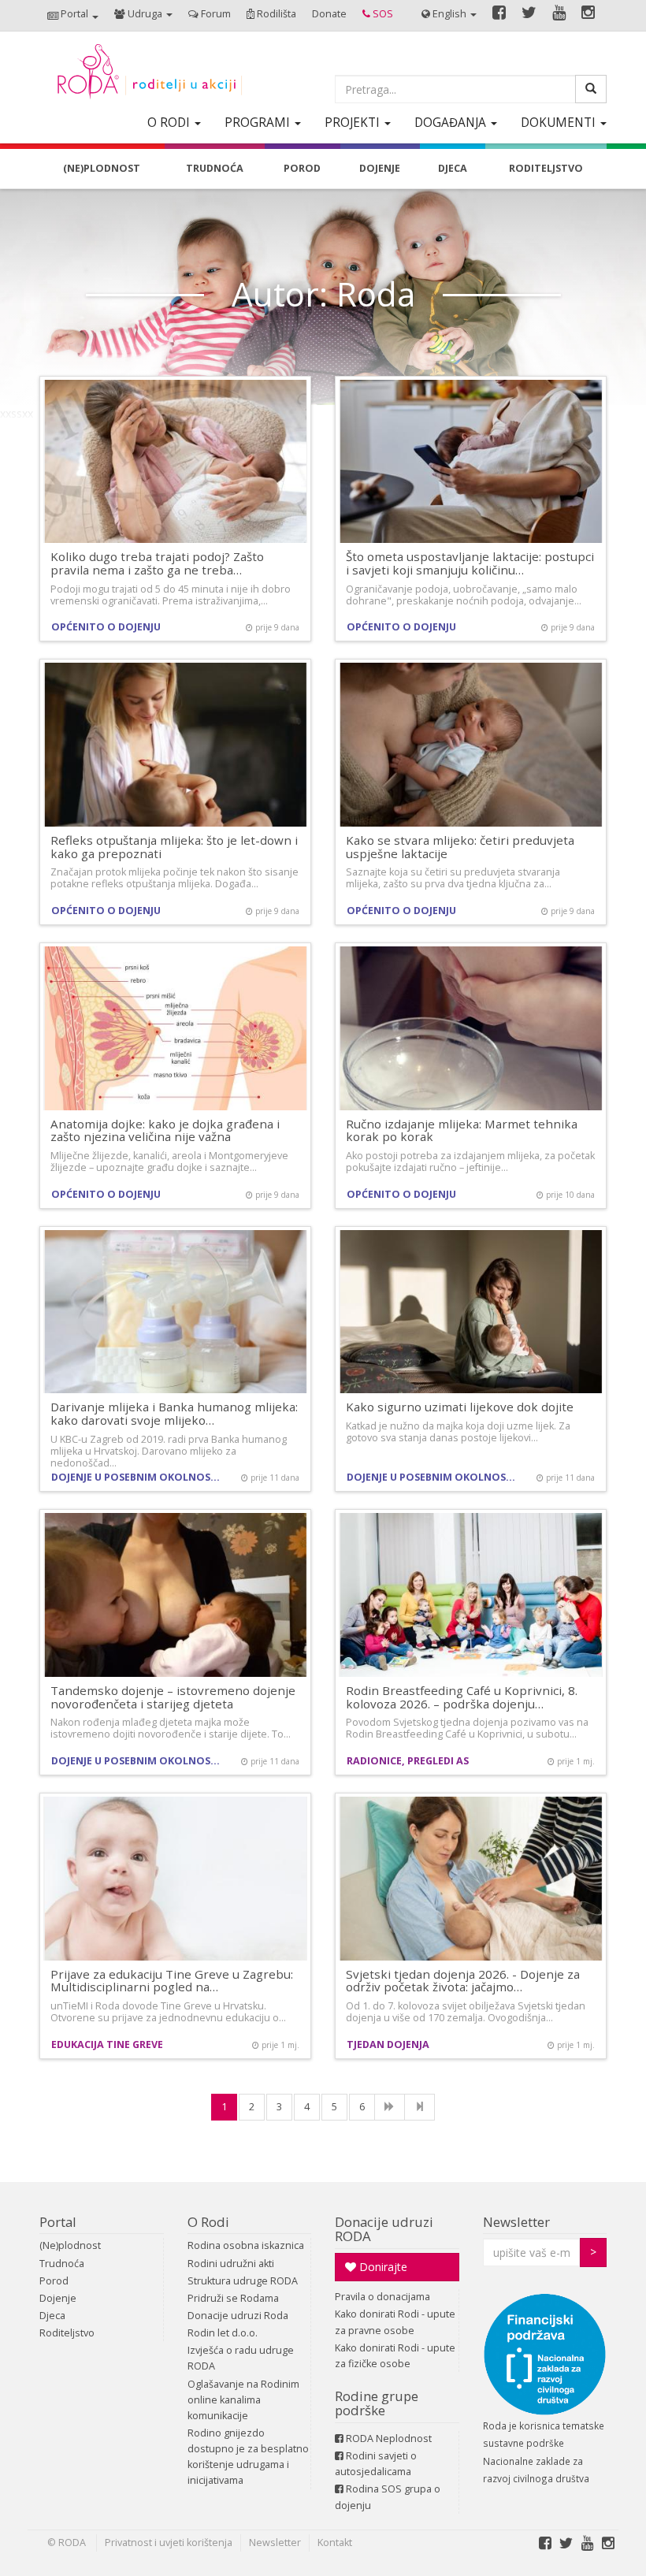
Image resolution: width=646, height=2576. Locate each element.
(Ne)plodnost (70, 2245)
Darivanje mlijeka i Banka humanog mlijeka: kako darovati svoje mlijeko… (174, 1413)
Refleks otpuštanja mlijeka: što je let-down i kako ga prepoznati (174, 847)
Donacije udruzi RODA (384, 2229)
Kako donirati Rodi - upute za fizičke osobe (395, 2356)
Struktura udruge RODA (243, 2281)
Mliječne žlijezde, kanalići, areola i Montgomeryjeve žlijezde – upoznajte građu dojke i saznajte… (169, 1162)
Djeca (52, 2316)
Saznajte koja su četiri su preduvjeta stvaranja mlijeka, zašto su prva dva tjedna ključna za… (453, 878)
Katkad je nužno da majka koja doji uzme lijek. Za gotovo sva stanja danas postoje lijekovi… (458, 1432)
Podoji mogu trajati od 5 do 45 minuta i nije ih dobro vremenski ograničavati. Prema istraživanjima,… (171, 595)
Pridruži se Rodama (233, 2298)
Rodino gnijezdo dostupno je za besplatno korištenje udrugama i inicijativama (248, 2457)
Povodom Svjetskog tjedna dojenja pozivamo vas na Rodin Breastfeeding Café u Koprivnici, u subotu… (467, 1728)
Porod (54, 2281)
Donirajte (382, 2267)
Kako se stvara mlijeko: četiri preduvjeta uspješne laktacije (460, 847)
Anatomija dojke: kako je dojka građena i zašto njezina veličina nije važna (165, 1130)
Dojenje (58, 2298)
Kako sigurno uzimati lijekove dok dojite (460, 1407)
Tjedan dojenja (388, 2044)
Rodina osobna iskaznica (246, 2245)
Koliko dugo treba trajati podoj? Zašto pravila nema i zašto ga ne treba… (157, 563)
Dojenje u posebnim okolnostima (140, 1477)
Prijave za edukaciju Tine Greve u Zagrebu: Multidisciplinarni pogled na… (172, 1981)
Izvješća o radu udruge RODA (241, 2358)
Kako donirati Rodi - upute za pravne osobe (395, 2322)
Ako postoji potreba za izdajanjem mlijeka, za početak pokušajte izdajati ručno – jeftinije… (470, 1162)
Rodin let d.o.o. (223, 2333)
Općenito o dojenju (106, 627)
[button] (73, 15)
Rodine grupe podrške (377, 2403)
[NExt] (390, 2107)
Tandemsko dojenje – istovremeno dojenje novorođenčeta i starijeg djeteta (173, 1697)
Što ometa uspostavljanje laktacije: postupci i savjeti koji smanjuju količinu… (470, 563)
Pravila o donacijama (382, 2297)
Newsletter (516, 2222)
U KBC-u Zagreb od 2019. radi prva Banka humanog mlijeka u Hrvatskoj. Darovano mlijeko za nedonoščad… (169, 1451)
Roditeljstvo (67, 2333)
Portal (58, 2222)
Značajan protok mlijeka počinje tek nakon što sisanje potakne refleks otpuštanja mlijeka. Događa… (174, 878)
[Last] (420, 2107)
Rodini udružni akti (231, 2264)
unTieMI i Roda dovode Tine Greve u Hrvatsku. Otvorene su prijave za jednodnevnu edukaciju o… (168, 2012)
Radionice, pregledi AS (408, 1761)
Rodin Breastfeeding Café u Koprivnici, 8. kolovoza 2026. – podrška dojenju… (462, 1697)
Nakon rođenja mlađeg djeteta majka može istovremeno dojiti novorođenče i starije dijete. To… (171, 1728)
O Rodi (208, 2222)
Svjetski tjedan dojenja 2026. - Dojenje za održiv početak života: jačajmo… (463, 1981)
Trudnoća (62, 2264)
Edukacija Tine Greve (107, 2044)
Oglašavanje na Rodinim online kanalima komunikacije (243, 2400)
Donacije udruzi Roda (238, 2316)
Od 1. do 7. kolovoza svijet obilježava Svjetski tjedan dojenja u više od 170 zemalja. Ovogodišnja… (466, 2012)
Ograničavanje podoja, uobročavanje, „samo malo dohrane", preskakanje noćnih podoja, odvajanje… (464, 595)
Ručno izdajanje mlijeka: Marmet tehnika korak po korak (462, 1130)
